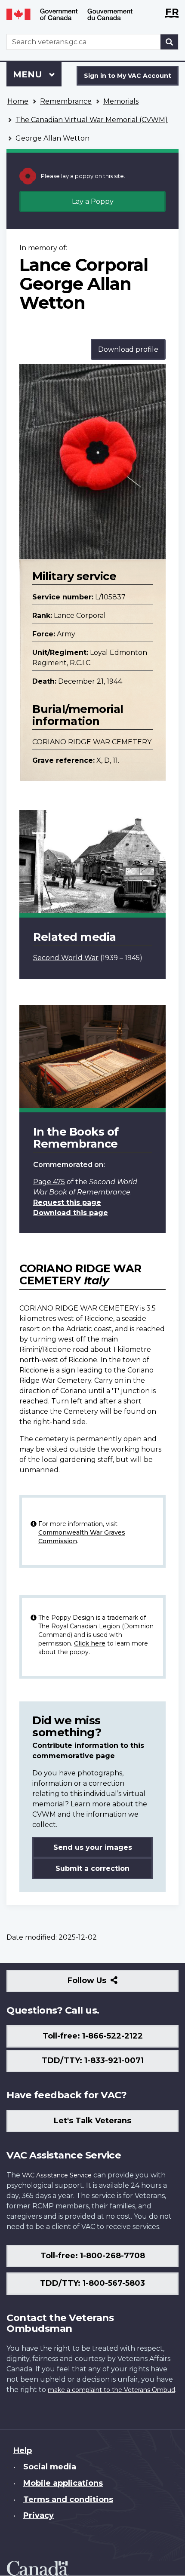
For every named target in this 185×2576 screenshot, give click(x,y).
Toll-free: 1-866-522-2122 (93, 2036)
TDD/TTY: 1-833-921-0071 (93, 2060)
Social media (50, 2467)
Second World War (66, 958)
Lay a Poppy (93, 201)
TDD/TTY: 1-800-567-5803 (92, 2283)
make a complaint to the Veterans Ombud (111, 2390)
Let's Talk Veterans (92, 2121)
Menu (29, 74)
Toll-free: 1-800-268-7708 (93, 2256)
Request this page (67, 1202)
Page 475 (49, 1182)
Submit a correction (92, 1868)
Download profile (128, 349)
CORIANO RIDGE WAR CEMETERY (92, 742)
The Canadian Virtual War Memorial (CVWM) (92, 120)
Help (23, 2450)
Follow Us (106, 1984)
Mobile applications (63, 2483)
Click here (90, 1643)
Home (18, 101)
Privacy (39, 2515)
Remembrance (66, 101)
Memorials (121, 101)
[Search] (170, 42)
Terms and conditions (68, 2499)
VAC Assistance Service (57, 2175)
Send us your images (93, 1847)
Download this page (71, 1213)
